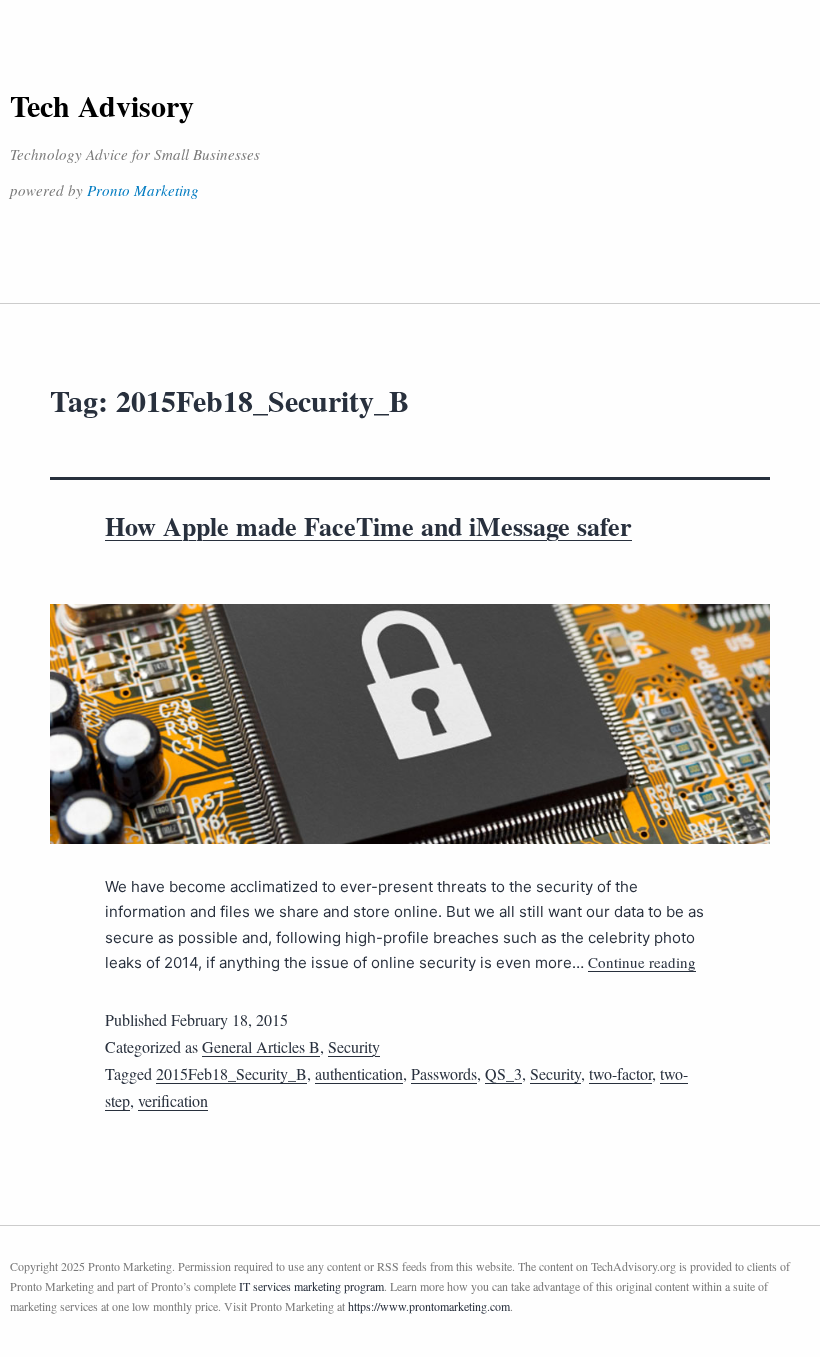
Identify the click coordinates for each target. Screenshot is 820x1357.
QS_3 (503, 1073)
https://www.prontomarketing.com (429, 1306)
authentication (359, 1073)
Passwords (444, 1073)
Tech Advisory (102, 105)
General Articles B (261, 1046)
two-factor (620, 1073)
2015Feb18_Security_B (231, 1073)
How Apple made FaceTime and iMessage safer (368, 526)
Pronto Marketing (143, 190)
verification (173, 1100)
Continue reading (642, 962)
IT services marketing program (311, 1286)
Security (354, 1046)
